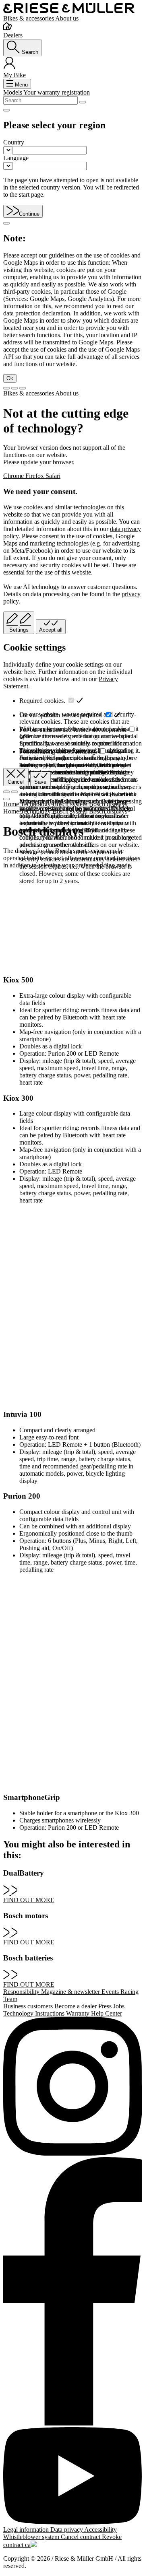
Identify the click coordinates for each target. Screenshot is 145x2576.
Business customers (29, 2006)
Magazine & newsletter (71, 1992)
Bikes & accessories (29, 18)
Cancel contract (81, 2537)
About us (67, 18)
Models (13, 92)
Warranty (79, 2013)
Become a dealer (76, 2006)
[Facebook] (72, 2292)
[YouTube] (72, 2477)
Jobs (119, 2006)
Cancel (16, 782)
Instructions (51, 2013)
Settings (19, 630)
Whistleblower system (32, 2537)
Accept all (51, 630)
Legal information (27, 2530)
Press (106, 2006)
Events (111, 1992)
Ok (10, 378)
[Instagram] (72, 2087)
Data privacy (67, 2530)
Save (40, 782)
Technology (19, 2013)
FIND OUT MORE (29, 1900)
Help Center (107, 2013)
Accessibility (100, 2530)
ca (28, 2545)
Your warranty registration (57, 92)
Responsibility (22, 1992)
